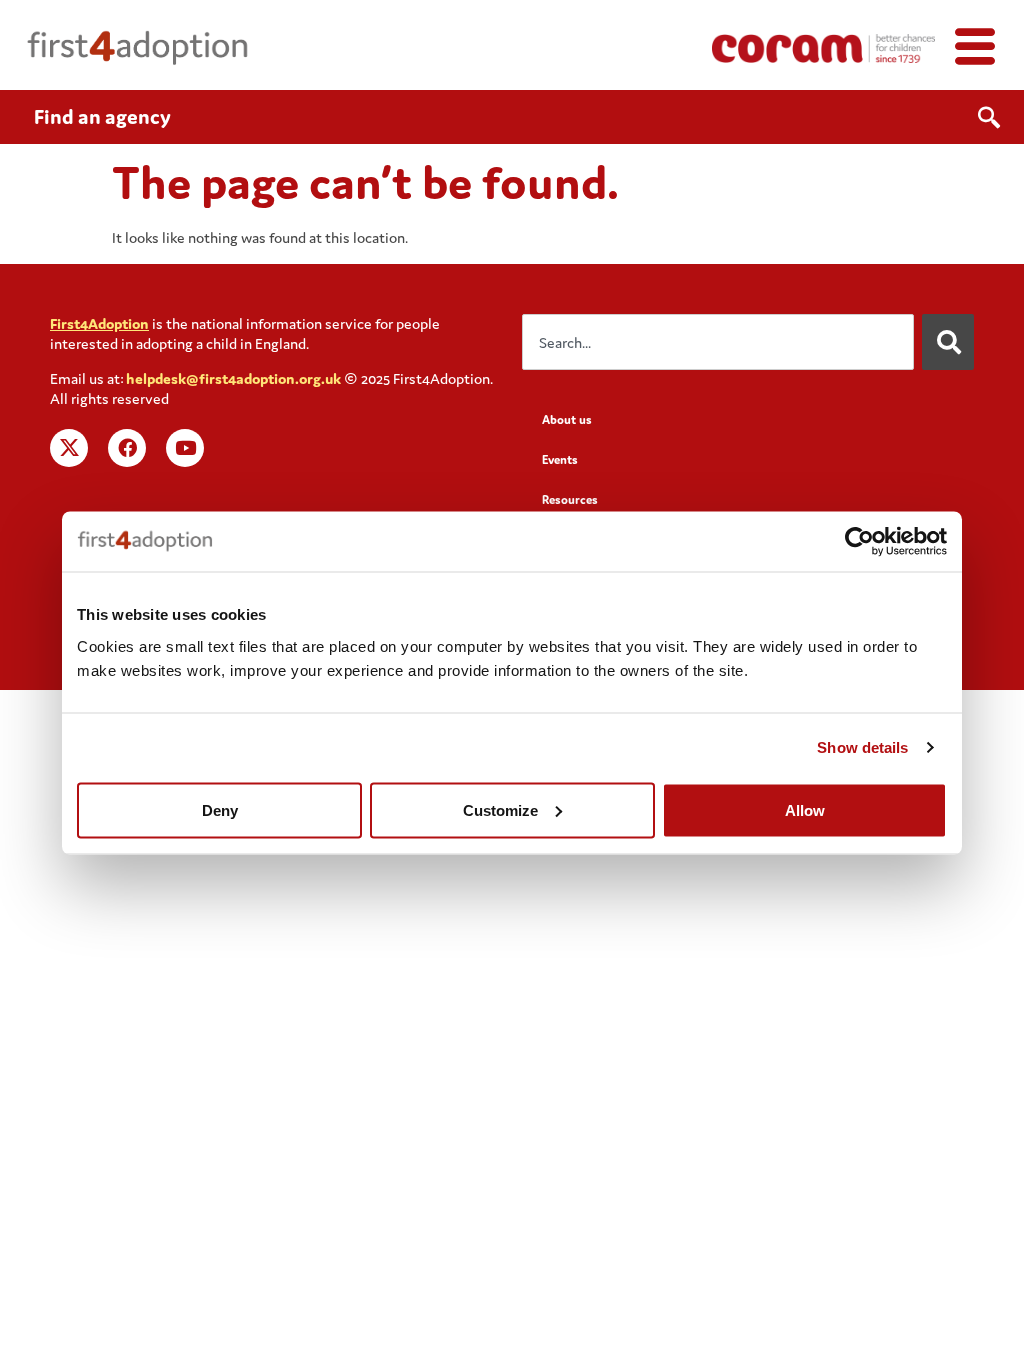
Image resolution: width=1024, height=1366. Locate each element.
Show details (862, 747)
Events (560, 459)
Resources (570, 499)
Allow (805, 809)
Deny (220, 809)
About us (567, 419)
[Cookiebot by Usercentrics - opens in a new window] (859, 542)
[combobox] (718, 342)
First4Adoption (99, 323)
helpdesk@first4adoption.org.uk (233, 378)
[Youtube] (185, 448)
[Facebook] (127, 448)
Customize (500, 809)
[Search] (948, 342)
